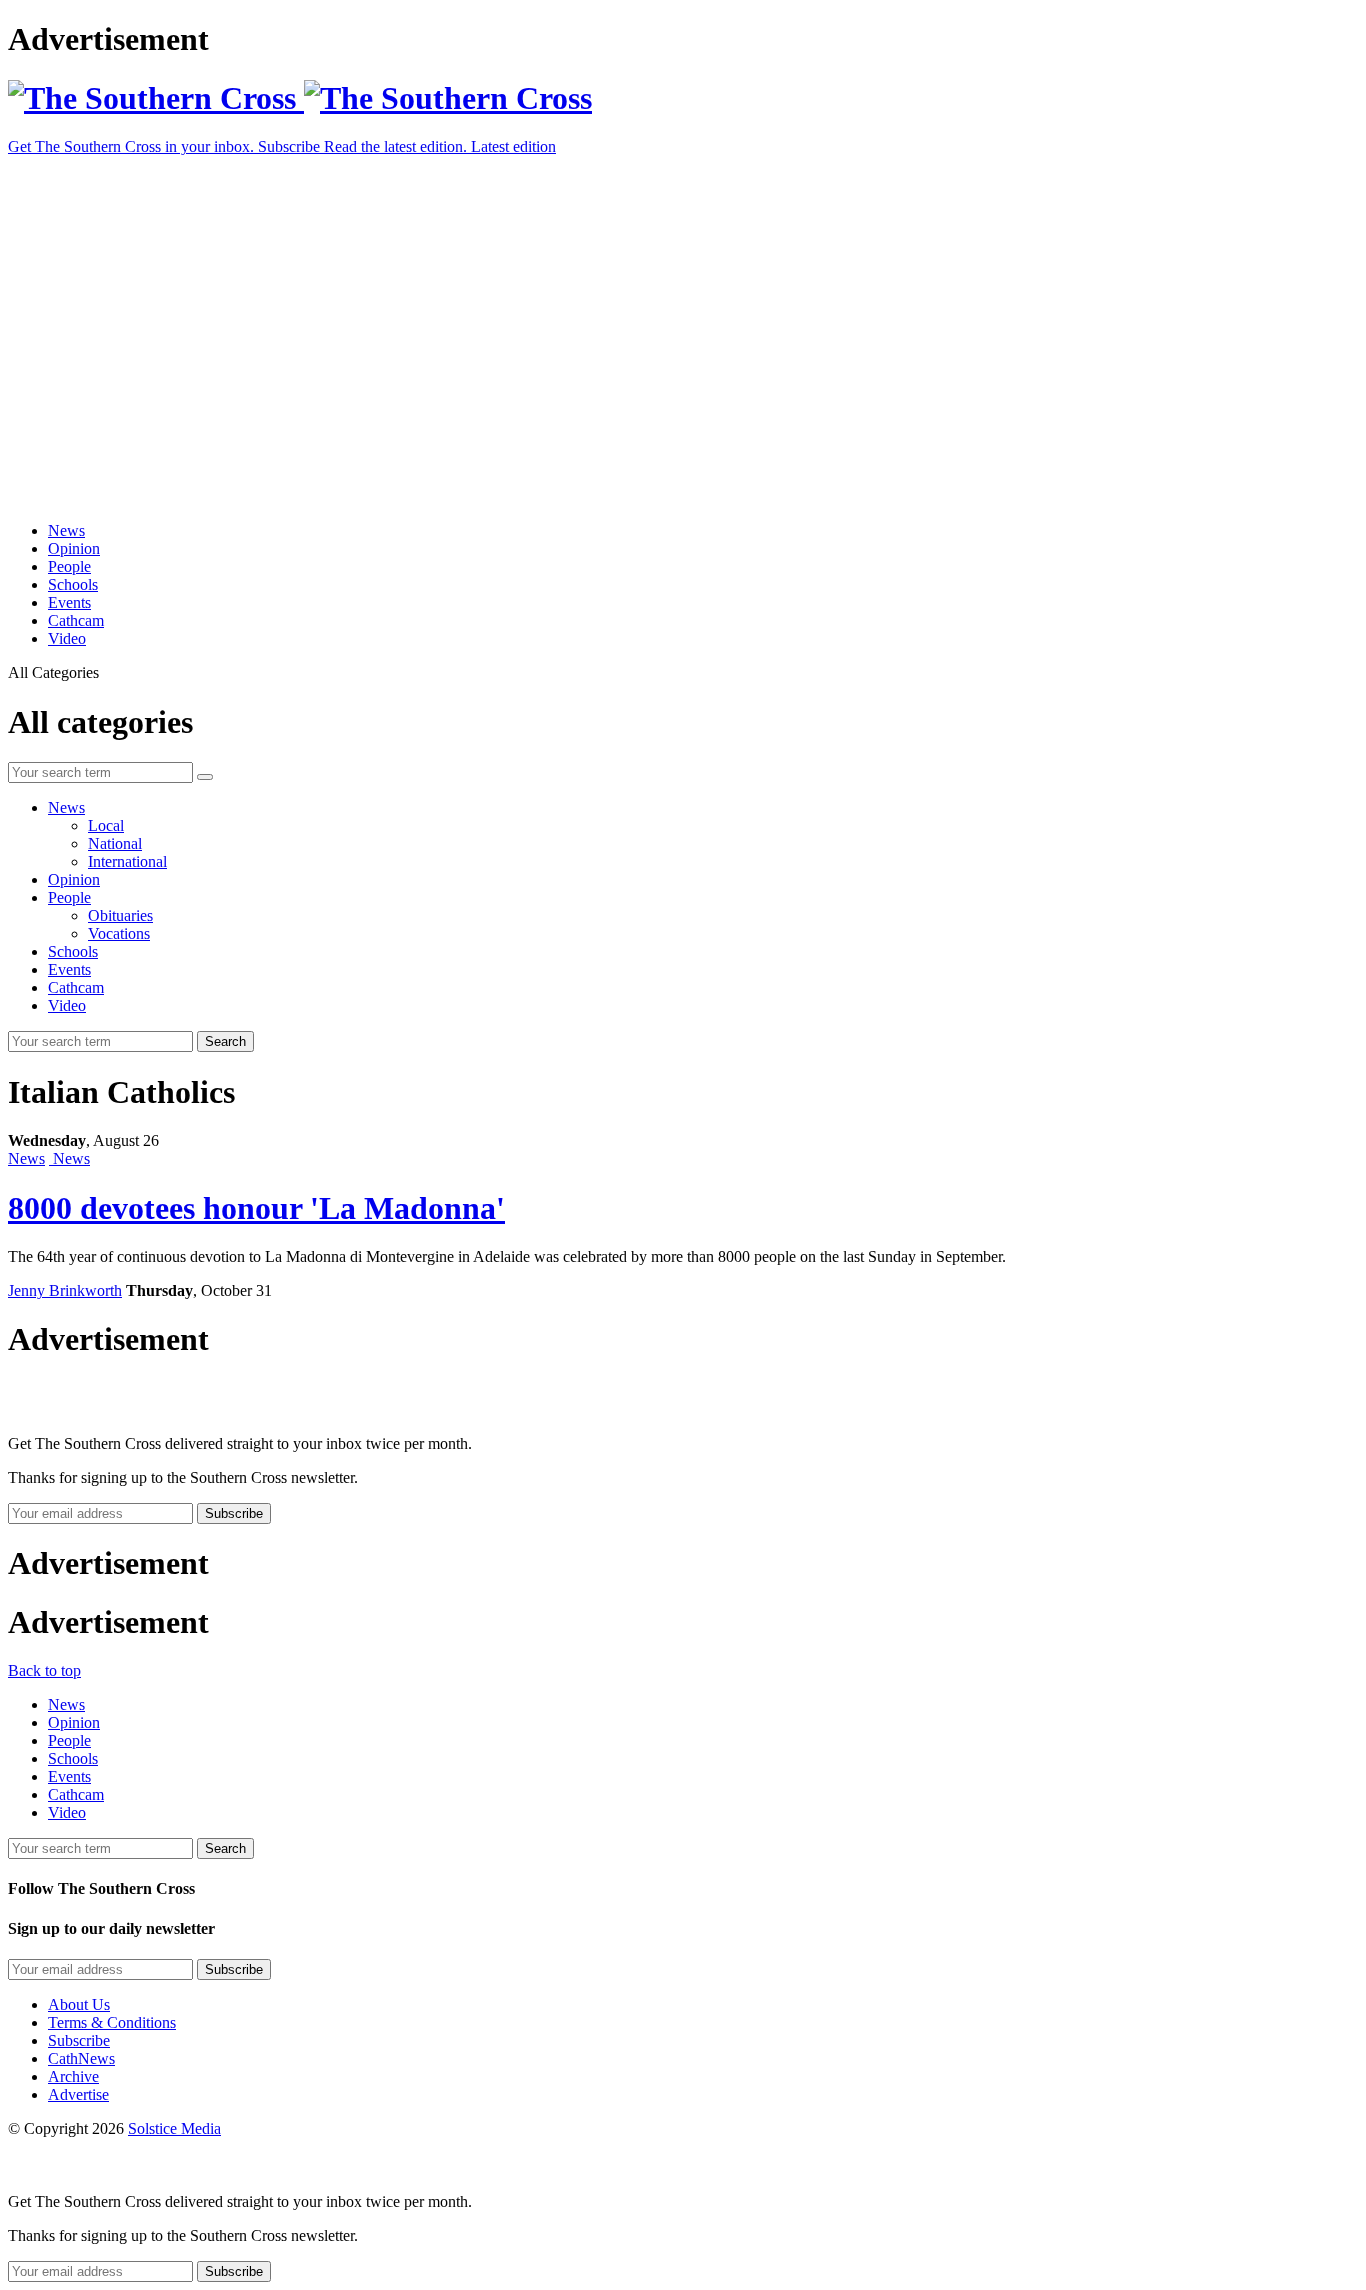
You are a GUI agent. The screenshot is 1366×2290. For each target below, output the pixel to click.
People (69, 566)
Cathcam (76, 620)
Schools (73, 584)
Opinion (74, 548)
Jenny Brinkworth (65, 1290)
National (115, 843)
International (127, 861)
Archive (73, 2076)
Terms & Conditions (112, 2022)
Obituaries (120, 915)
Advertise (78, 2094)
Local (106, 825)
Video (67, 638)
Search (225, 1041)
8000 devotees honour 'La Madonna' (256, 1208)
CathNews (81, 2058)
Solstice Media (174, 2128)
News (66, 530)
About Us (79, 2004)
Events (69, 602)
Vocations (119, 933)
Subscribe (79, 2040)
